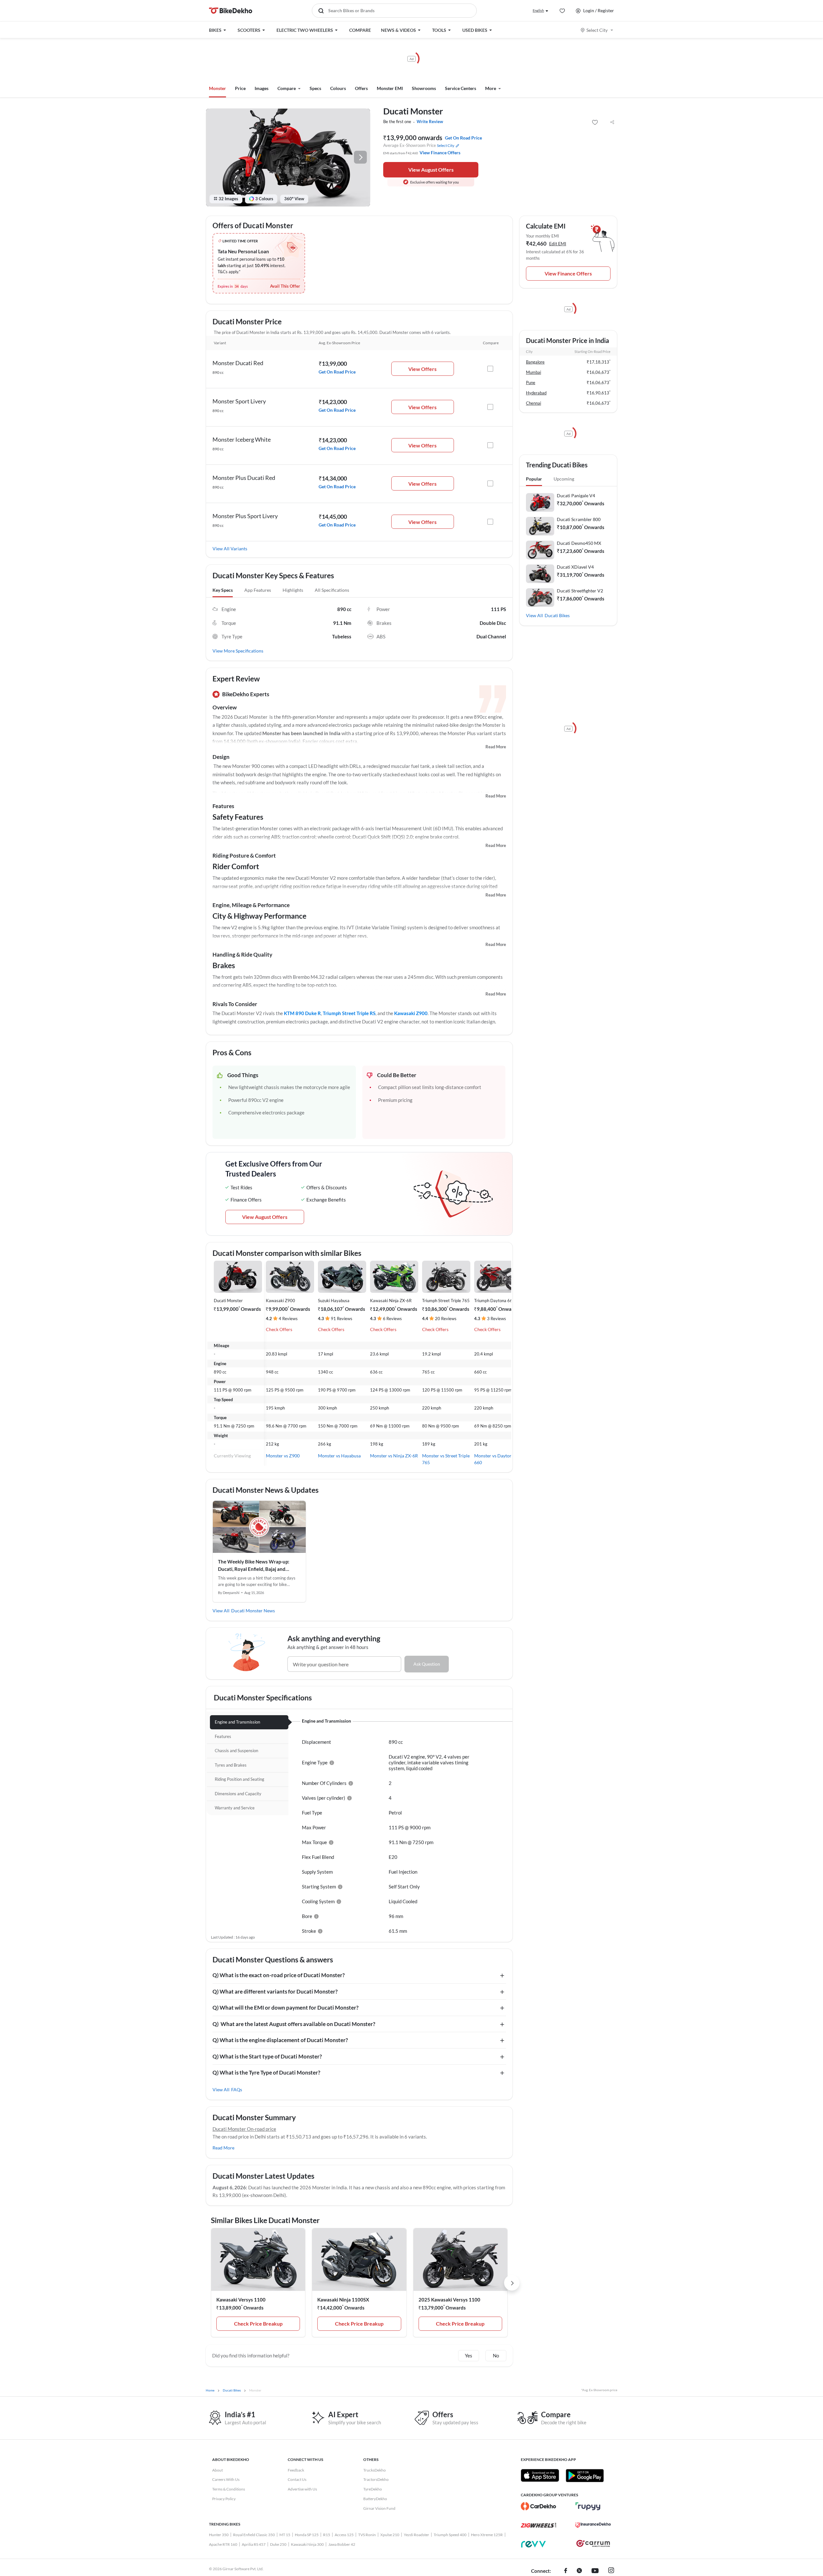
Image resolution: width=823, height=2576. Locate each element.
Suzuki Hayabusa (334, 1301)
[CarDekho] (538, 2506)
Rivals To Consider (235, 1004)
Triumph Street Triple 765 (446, 1301)
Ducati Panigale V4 (576, 495)
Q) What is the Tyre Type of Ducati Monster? (266, 2072)
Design (221, 757)
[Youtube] (595, 2571)
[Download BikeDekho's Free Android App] (585, 2475)
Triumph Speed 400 (450, 2535)
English (538, 10)
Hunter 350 (219, 2535)
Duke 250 (278, 2544)
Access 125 (344, 2535)
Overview (225, 707)
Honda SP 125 (307, 2535)
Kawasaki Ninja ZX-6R (391, 1301)
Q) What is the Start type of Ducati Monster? (267, 2056)
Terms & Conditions (229, 2489)
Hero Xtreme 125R (487, 2535)
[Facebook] (566, 2571)
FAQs (237, 2090)
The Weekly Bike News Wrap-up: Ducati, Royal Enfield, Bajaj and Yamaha (254, 1566)
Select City (597, 30)
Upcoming (564, 479)
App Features (258, 590)
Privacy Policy (224, 2499)
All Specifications (332, 590)
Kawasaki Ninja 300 (307, 2544)
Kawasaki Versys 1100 (241, 2300)
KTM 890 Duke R (302, 1013)
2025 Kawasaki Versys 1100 (449, 2300)
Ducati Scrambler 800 (579, 519)
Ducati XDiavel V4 (575, 567)
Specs (315, 88)
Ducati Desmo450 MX (579, 543)
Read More (496, 747)
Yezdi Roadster (416, 2535)
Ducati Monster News (253, 1611)
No (496, 2355)
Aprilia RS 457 (254, 2544)
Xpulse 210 (390, 2535)
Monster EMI (390, 88)
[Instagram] (611, 2571)
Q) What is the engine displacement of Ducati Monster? (280, 2040)
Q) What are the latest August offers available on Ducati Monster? (294, 2024)
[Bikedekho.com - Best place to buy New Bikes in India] (231, 11)
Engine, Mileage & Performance (251, 905)
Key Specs (223, 590)
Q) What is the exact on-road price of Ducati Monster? (279, 1975)
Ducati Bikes (557, 615)
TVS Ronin (367, 2535)
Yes (469, 2355)
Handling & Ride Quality (242, 955)
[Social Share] (612, 122)
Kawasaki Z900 (411, 1013)
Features (223, 806)
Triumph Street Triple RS (349, 1013)
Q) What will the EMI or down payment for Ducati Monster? (285, 2008)
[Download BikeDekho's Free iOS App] (540, 2475)
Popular (534, 479)
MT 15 (285, 2535)
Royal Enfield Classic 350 (254, 2535)
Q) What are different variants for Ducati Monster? (275, 1991)
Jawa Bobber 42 (342, 2544)
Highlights (293, 590)
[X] (579, 2571)
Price (240, 88)
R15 (327, 2535)
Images (262, 88)
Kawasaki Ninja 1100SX (343, 2300)
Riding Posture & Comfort (244, 856)
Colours (338, 88)
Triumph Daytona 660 (495, 1301)
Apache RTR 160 (223, 2544)
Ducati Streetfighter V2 (580, 591)
